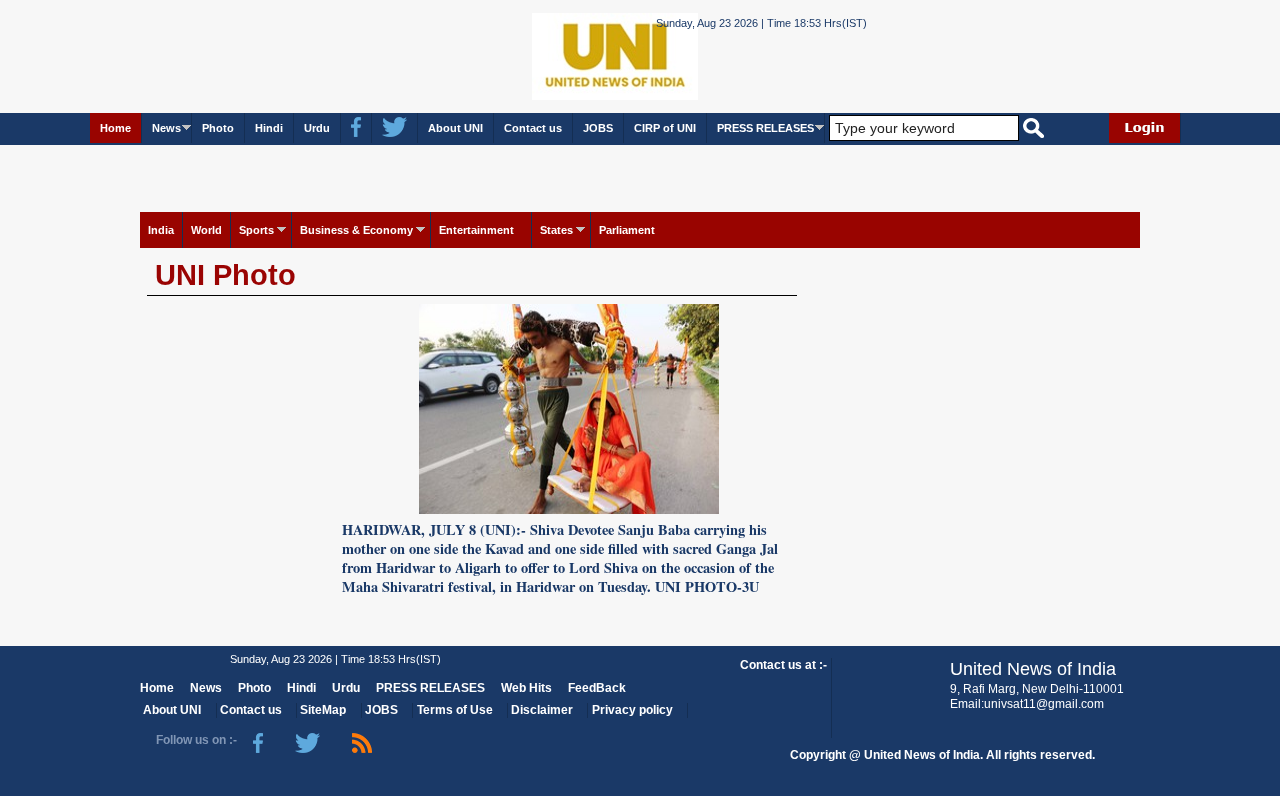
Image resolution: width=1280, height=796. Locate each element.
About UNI (455, 128)
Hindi (269, 128)
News (166, 128)
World (206, 230)
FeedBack (597, 688)
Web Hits (526, 688)
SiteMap (323, 710)
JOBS (598, 128)
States (556, 230)
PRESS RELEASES (765, 128)
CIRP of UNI (665, 128)
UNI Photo (225, 275)
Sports (256, 230)
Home (115, 128)
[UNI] (560, 55)
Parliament (627, 230)
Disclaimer (542, 710)
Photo (218, 128)
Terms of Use (455, 710)
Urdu (317, 128)
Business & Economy (356, 230)
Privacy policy (632, 710)
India (161, 230)
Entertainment (476, 230)
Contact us (533, 128)
